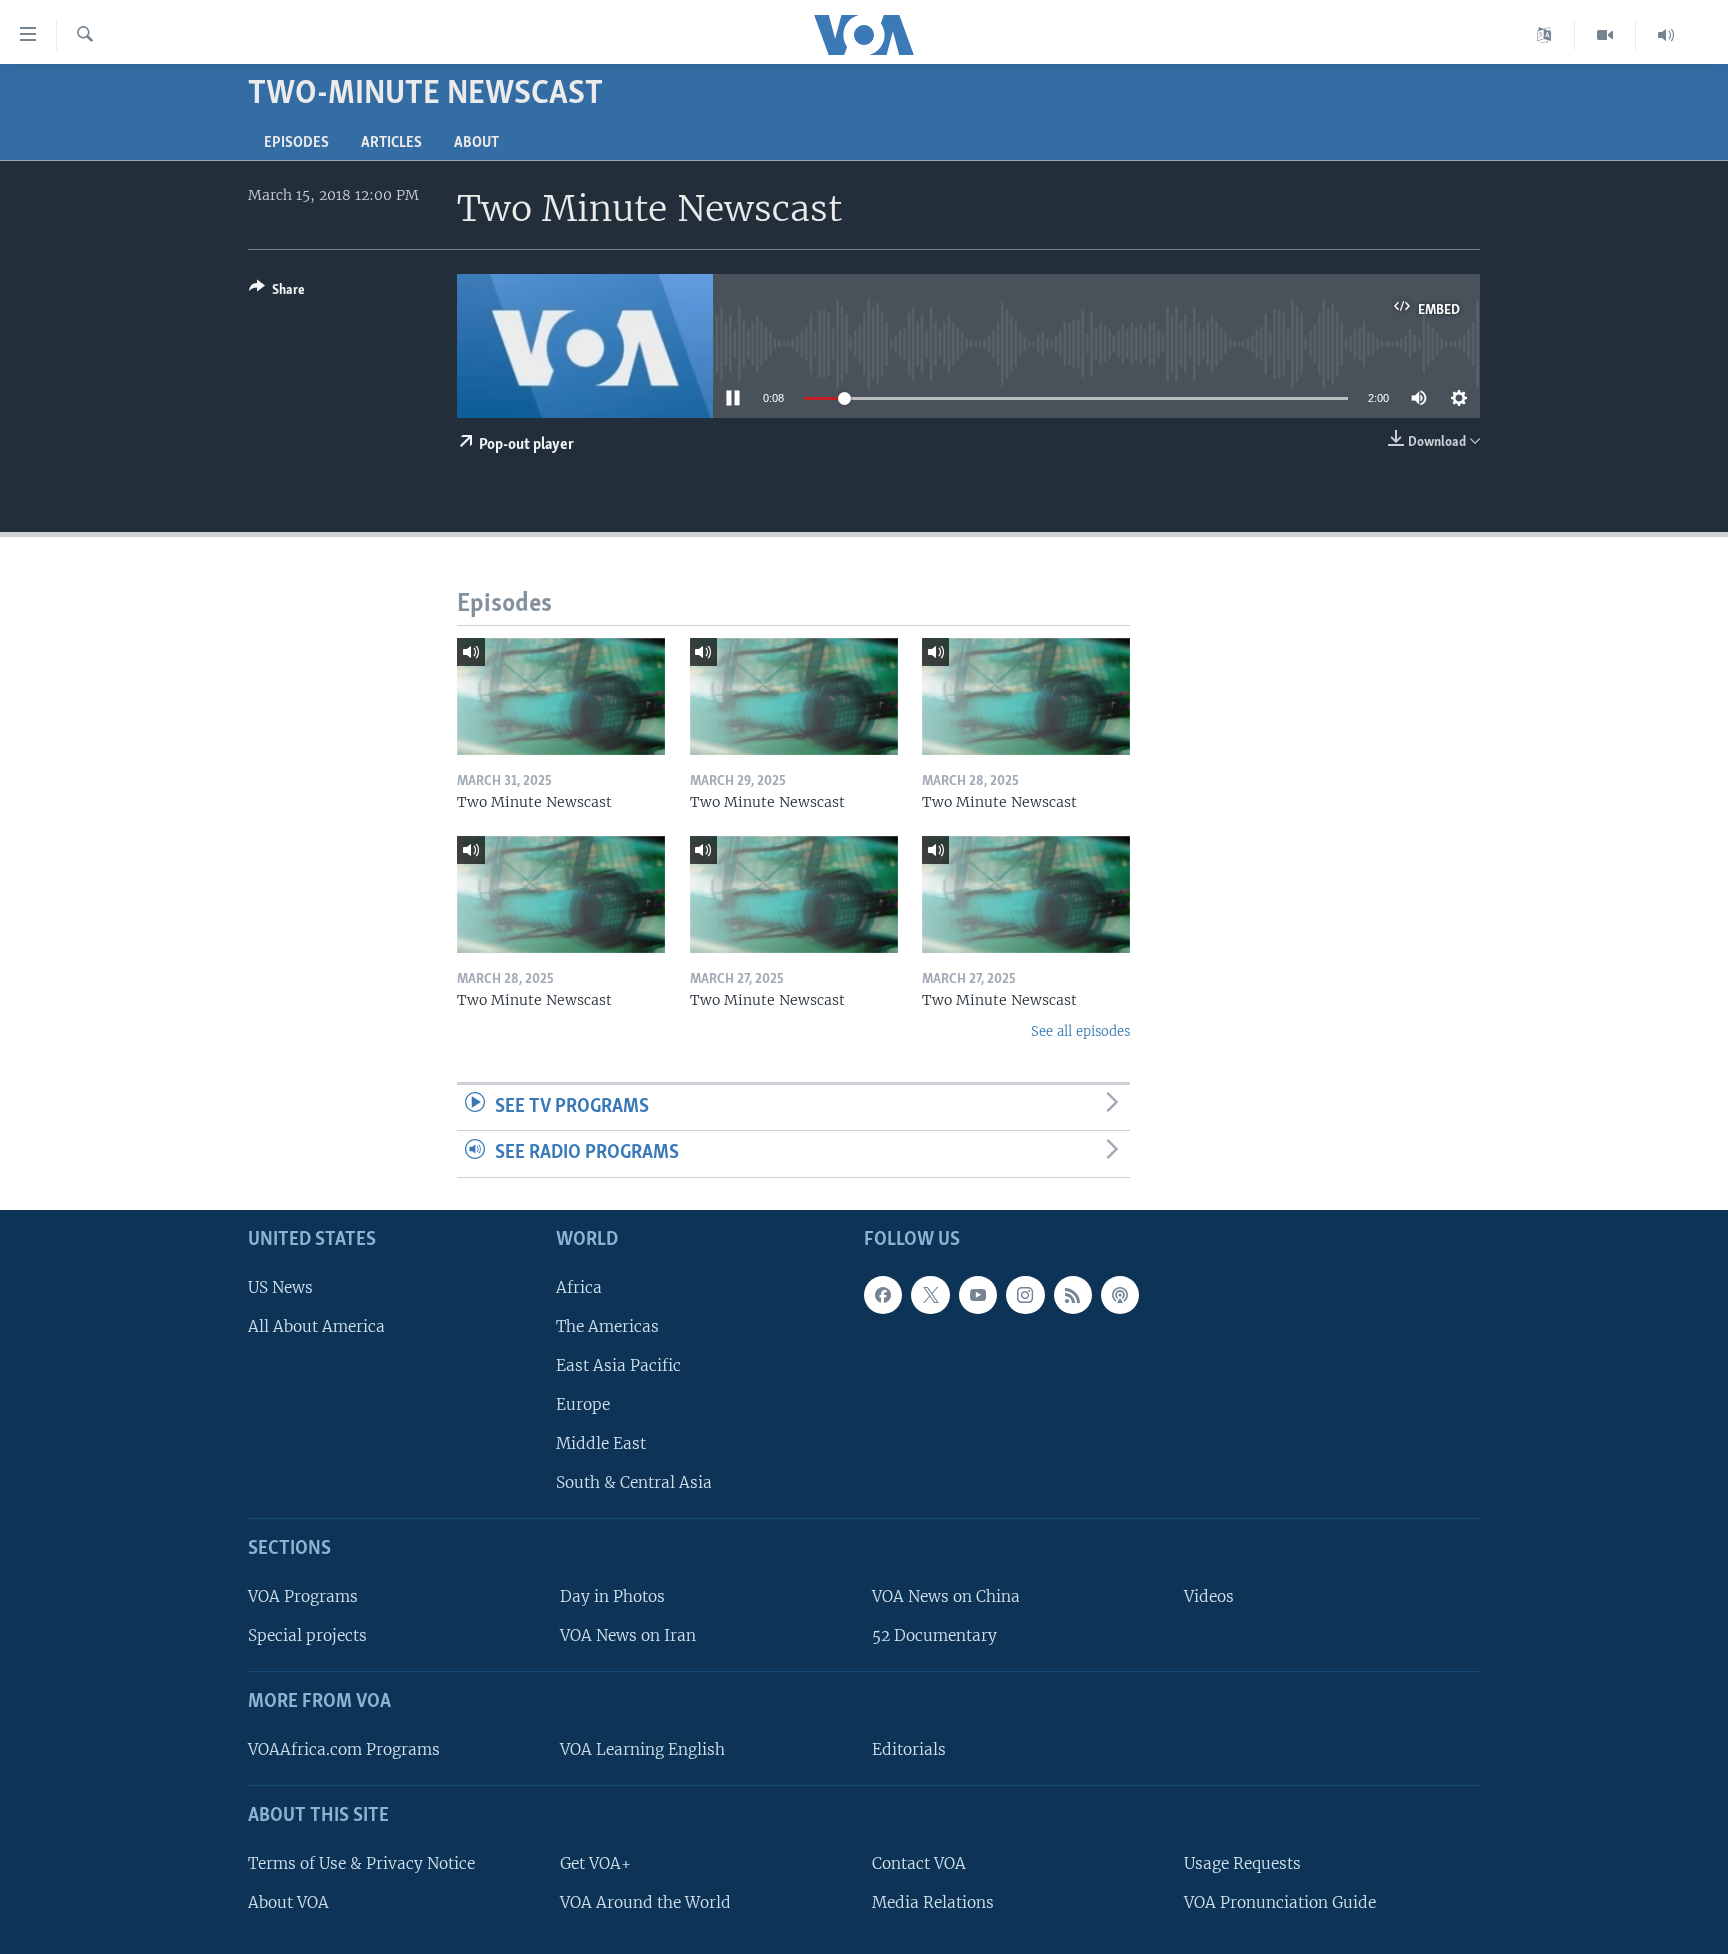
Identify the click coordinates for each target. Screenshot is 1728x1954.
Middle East (601, 1443)
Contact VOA (919, 1863)
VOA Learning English (642, 1749)
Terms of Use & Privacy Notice (361, 1863)
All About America (316, 1326)
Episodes (296, 143)
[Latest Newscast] (1666, 35)
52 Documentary (934, 1635)
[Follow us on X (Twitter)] (930, 1295)
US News (280, 1287)
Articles (391, 143)
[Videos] (1605, 35)
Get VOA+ (595, 1863)
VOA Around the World (645, 1902)
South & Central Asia (634, 1482)
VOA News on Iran (628, 1635)
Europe (583, 1404)
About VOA (288, 1902)
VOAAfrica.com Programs (344, 1749)
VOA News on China (946, 1596)
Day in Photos (612, 1596)
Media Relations (933, 1902)
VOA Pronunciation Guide (1280, 1902)
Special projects (307, 1635)
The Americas (607, 1326)
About (476, 143)
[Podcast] (1120, 1295)
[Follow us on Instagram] (1025, 1295)
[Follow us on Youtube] (978, 1295)
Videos (1209, 1596)
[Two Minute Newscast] (561, 696)
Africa (579, 1287)
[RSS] (1073, 1295)
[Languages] (1544, 35)
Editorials (909, 1749)
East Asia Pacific (618, 1365)
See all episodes (1080, 1031)
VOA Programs (303, 1596)
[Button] (277, 293)
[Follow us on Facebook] (883, 1295)
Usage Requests (1242, 1863)
